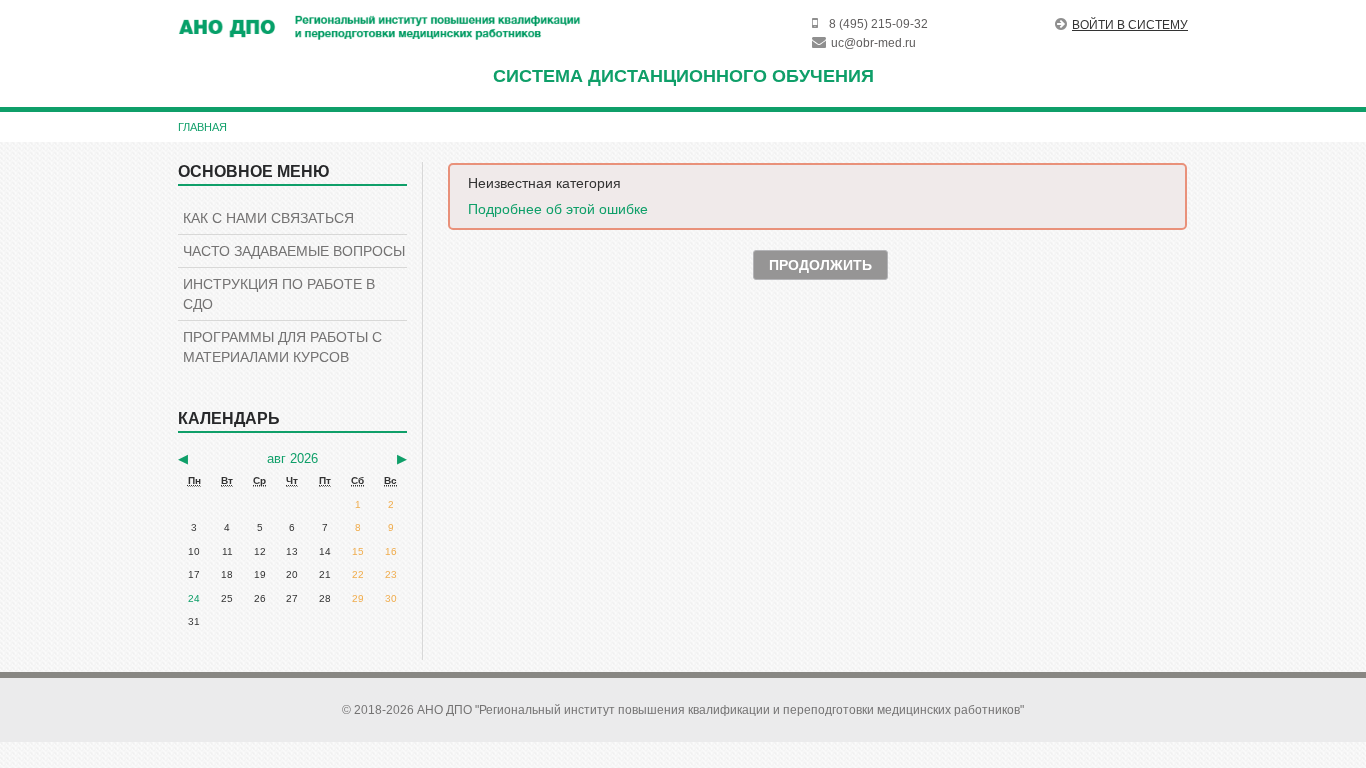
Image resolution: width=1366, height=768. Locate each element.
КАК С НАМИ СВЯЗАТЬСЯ (268, 218)
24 (194, 598)
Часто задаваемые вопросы (294, 251)
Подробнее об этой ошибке (558, 209)
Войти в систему (1130, 25)
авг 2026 (292, 458)
